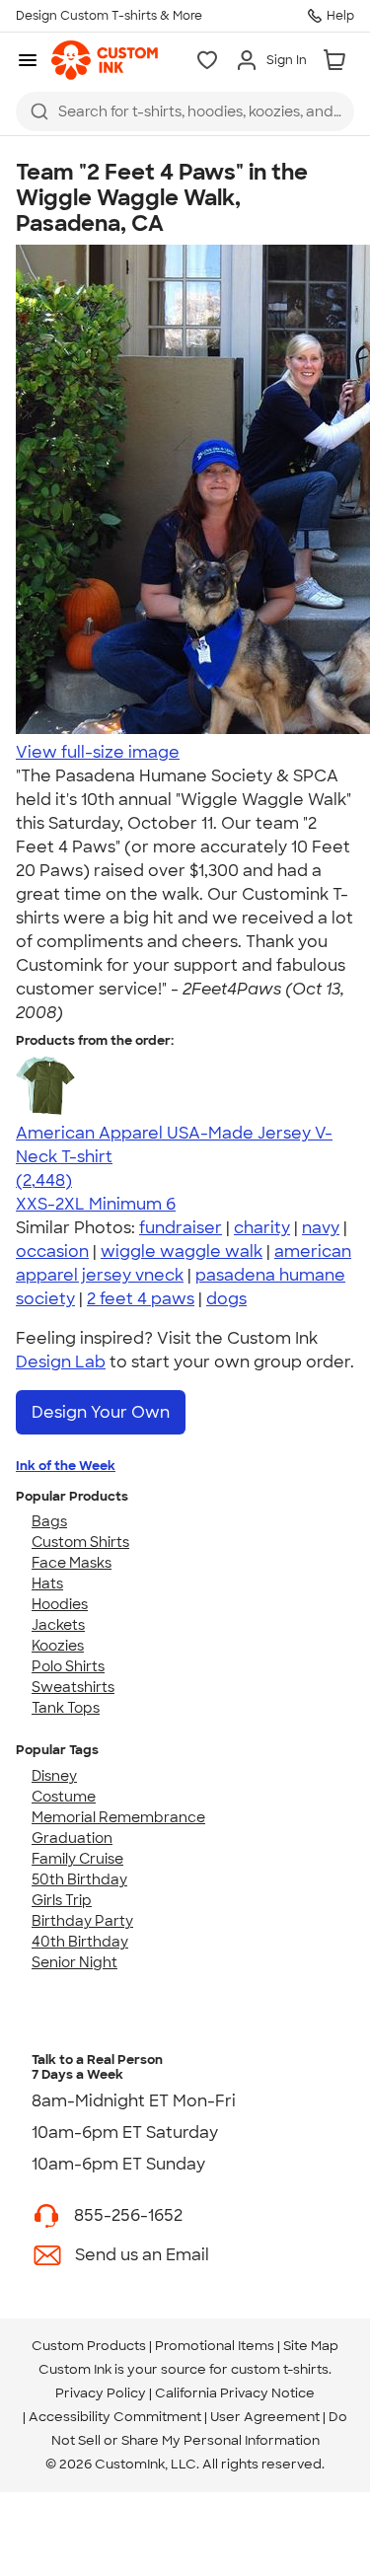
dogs (226, 1299)
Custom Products (89, 2346)
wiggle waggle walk (182, 1251)
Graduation (72, 1838)
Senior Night (74, 1962)
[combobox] (185, 111)
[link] (105, 60)
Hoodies (60, 1604)
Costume (64, 1797)
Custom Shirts (80, 1542)
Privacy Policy (101, 2393)
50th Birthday (79, 1879)
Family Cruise (77, 1859)
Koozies (58, 1646)
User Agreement (265, 2417)
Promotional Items (215, 2346)
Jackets (58, 1625)
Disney (54, 1776)
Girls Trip (62, 1900)
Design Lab (61, 1362)
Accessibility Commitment (115, 2417)
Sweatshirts (73, 1687)
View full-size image (98, 752)
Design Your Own (101, 1412)
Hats (47, 1583)
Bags (49, 1521)
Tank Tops (66, 1708)
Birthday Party (82, 1921)
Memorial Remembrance (118, 1817)
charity (262, 1228)
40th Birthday (80, 1942)
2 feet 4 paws (141, 1299)
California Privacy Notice (235, 2393)
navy (321, 1228)
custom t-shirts (280, 2369)
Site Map (311, 2346)
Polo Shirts (68, 1666)
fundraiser (181, 1228)
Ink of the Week (66, 1466)
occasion (52, 1251)
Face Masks (72, 1563)
